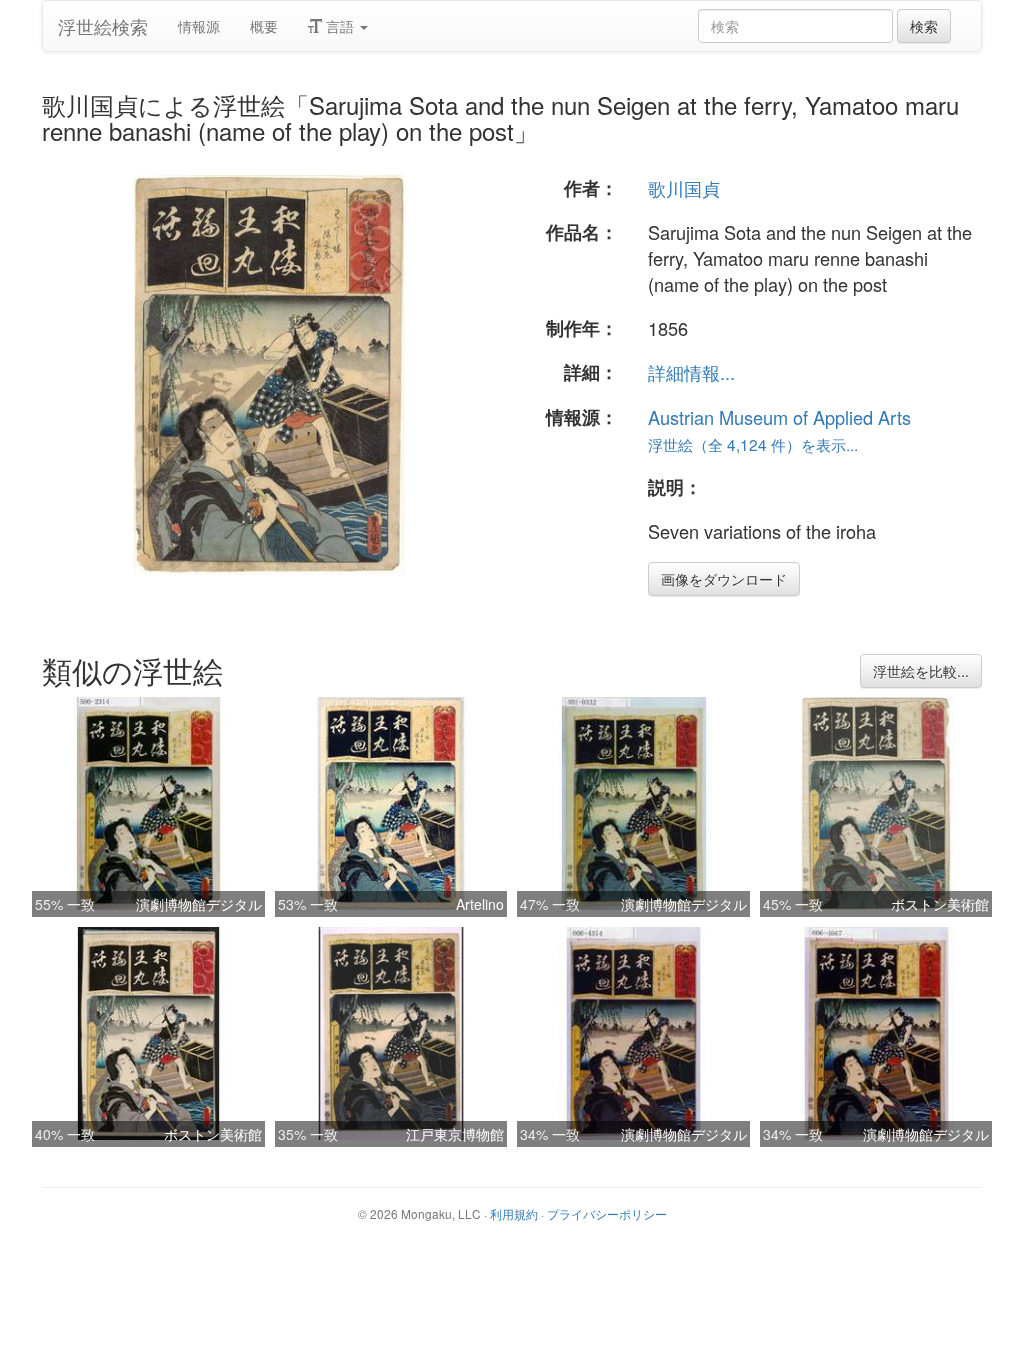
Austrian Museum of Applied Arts (779, 417)
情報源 (199, 26)
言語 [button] (340, 26)
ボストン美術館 (940, 904)
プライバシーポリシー (607, 1213)
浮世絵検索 (103, 26)
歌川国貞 (684, 188)
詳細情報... (691, 372)
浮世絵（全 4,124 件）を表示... (753, 444)
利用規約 (514, 1213)
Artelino (480, 904)
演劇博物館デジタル (199, 904)
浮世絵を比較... (921, 671)
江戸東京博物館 (455, 1134)
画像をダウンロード (724, 579)
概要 (264, 26)
